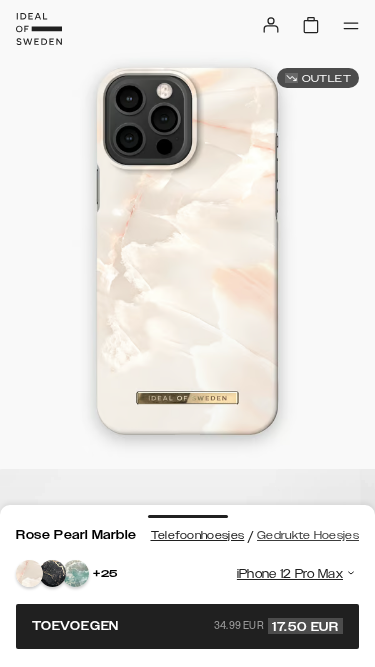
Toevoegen (185, 626)
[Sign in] (271, 25)
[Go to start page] (39, 29)
